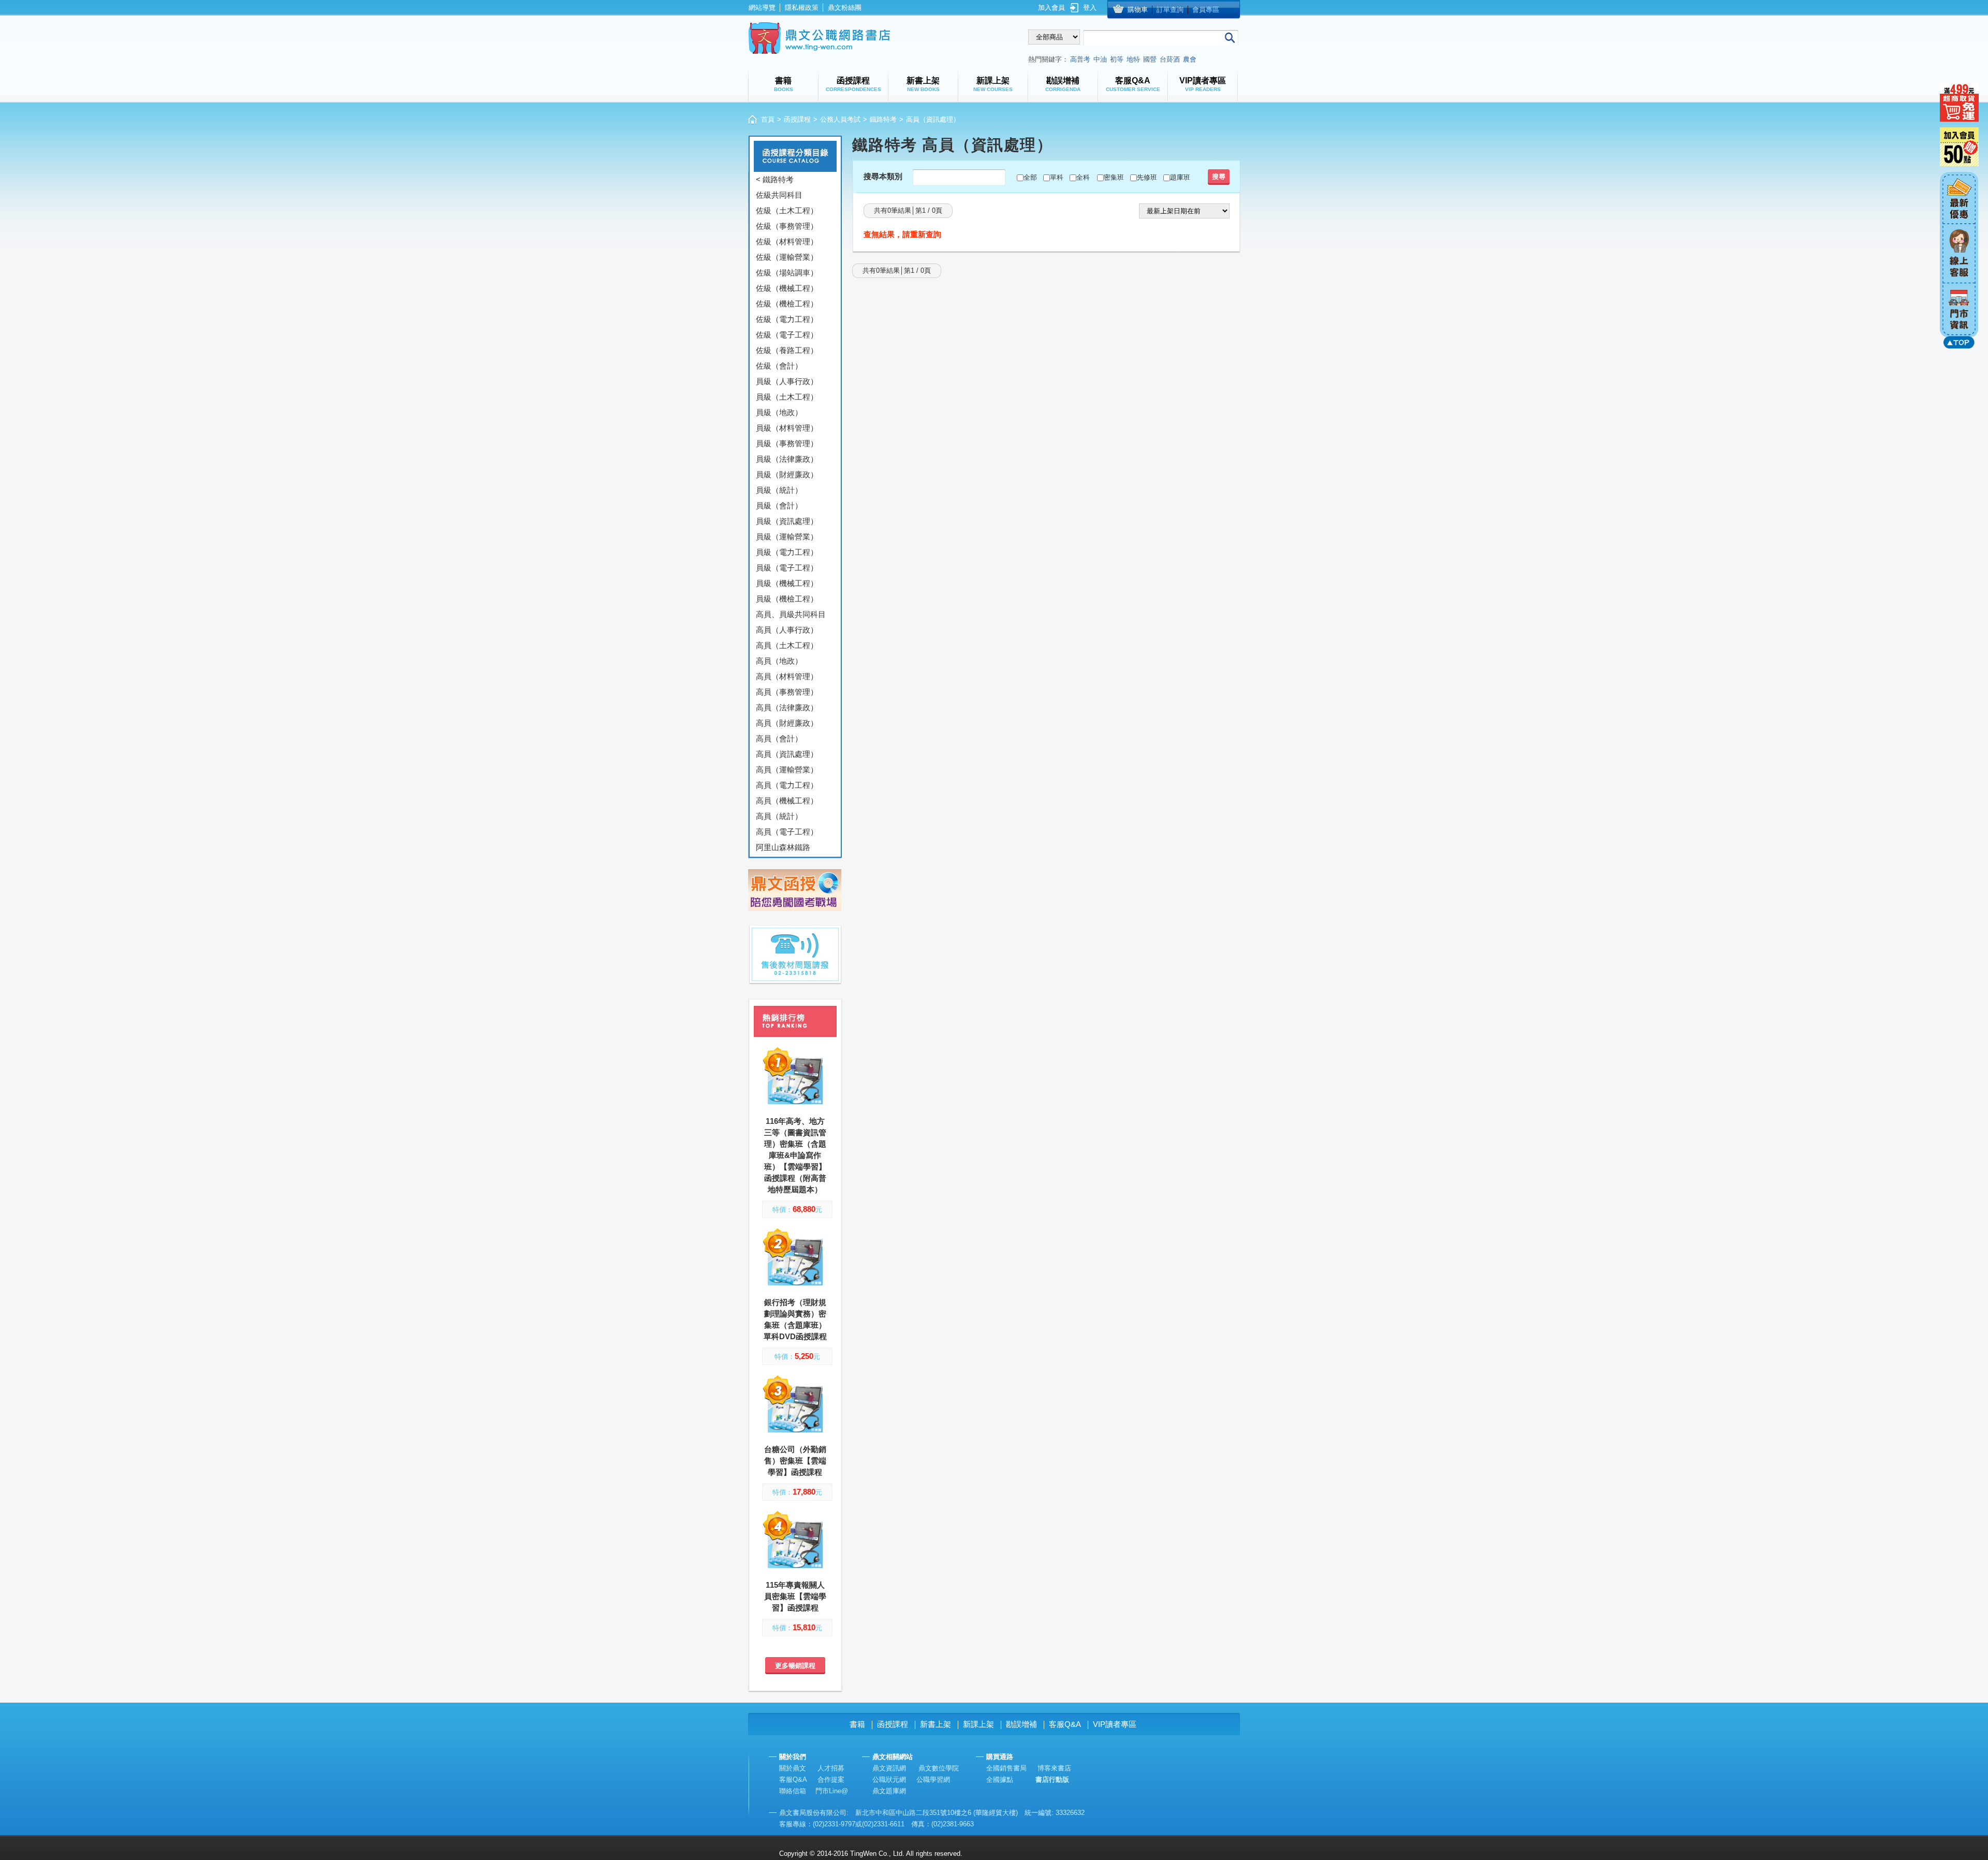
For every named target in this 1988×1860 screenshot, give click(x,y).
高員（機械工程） (787, 801)
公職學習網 (933, 1780)
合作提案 (831, 1780)
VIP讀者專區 (1115, 1724)
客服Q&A (1065, 1724)
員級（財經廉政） (787, 474)
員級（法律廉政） (787, 459)
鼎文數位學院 (939, 1768)
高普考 (1080, 59)
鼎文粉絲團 (845, 8)
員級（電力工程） (787, 552)
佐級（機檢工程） (787, 304)
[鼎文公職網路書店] (819, 38)
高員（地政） (779, 661)
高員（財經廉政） (787, 723)
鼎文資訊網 (889, 1768)
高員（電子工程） (787, 832)
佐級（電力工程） (787, 319)
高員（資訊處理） (787, 754)
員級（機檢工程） (787, 599)
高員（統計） (779, 816)
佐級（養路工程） (787, 350)
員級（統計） (779, 490)
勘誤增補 (1021, 1724)
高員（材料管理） (787, 676)
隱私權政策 (802, 8)
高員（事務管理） (787, 692)
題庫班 (1180, 177)
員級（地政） (779, 412)
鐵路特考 (883, 119)
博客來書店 (1054, 1768)
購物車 (1138, 10)
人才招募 (831, 1768)
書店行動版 (1052, 1780)
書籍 (857, 1724)
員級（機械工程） (787, 583)
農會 (1190, 59)
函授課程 (797, 119)
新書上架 (935, 1724)
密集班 (1114, 177)
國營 (1150, 59)
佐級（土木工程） (787, 210)
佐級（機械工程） (787, 288)
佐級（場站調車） (787, 273)
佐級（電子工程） (787, 335)
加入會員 (1051, 8)
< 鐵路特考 (775, 179)
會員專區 (1206, 10)
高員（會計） (779, 738)
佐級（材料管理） (787, 241)
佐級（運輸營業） (787, 257)
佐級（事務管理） (787, 226)
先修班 (1147, 177)
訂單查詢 (1170, 10)
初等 (1117, 59)
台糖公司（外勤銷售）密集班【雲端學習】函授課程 (795, 1461)
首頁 (768, 119)
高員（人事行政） (787, 630)
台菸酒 (1170, 59)
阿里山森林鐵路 (783, 847)
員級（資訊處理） (787, 521)
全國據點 (1000, 1780)
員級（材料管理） (787, 428)
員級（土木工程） (787, 397)
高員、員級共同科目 (791, 614)
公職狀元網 (889, 1780)
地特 (1133, 59)
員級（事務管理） (787, 443)
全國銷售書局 (1006, 1768)
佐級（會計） (779, 366)
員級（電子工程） (787, 568)
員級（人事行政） (787, 381)
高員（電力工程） (787, 785)
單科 (1057, 177)
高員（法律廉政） (787, 707)
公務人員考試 (840, 119)
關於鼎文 (793, 1768)
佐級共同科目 (779, 195)
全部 (1030, 177)
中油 (1100, 59)
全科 (1083, 177)
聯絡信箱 (793, 1791)
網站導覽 (762, 8)
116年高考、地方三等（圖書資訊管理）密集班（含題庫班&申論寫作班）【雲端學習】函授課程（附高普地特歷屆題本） (795, 1155)
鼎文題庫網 (889, 1791)
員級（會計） (779, 506)
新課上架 (978, 1724)
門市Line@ (832, 1791)
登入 (1090, 8)
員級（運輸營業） (787, 537)
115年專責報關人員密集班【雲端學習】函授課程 (795, 1596)
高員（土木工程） (787, 645)
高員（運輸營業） (787, 770)
